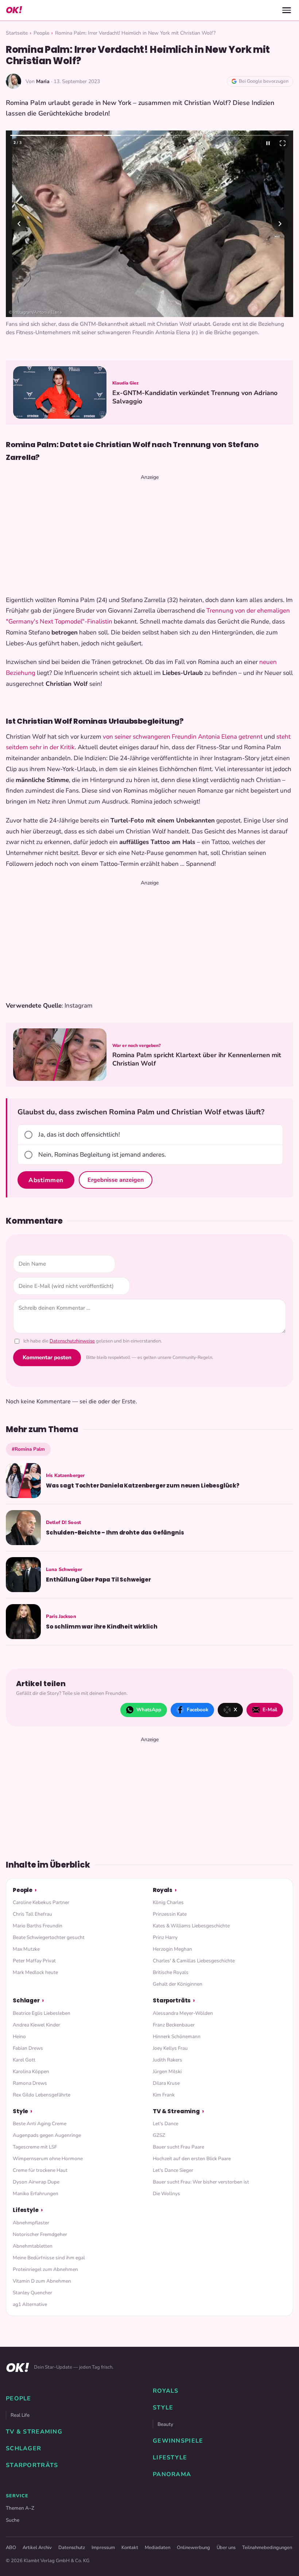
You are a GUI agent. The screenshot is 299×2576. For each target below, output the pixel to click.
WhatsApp (149, 1710)
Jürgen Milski (167, 2071)
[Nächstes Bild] (280, 224)
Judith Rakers (168, 2060)
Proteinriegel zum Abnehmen (45, 2269)
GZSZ (159, 2135)
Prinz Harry (165, 1937)
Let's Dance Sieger (173, 2170)
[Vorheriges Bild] (19, 224)
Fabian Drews (28, 2048)
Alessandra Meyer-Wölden (183, 2013)
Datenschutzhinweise (72, 1341)
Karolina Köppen (31, 2071)
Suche (13, 2520)
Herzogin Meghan (172, 1949)
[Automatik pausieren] (268, 143)
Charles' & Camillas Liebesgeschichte (194, 1961)
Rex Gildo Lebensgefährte (42, 2095)
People (41, 33)
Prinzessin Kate (170, 1914)
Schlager (26, 2000)
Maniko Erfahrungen (36, 2194)
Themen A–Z (20, 2508)
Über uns (226, 2548)
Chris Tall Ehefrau (32, 1914)
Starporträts (172, 2000)
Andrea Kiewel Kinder (36, 2025)
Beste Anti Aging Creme (40, 2124)
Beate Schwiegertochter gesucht (49, 1937)
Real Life (20, 2415)
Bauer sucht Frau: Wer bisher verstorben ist (201, 2182)
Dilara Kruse (166, 2083)
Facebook (197, 1710)
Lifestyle (26, 2210)
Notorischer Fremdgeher (40, 2234)
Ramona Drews (30, 2083)
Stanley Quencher (32, 2293)
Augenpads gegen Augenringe (47, 2135)
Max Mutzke (26, 1949)
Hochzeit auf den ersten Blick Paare (192, 2159)
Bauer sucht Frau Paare (178, 2147)
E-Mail (270, 1710)
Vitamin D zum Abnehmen (42, 2281)
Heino (19, 2036)
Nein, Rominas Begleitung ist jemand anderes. (102, 1155)
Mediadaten (158, 2548)
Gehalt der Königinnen (178, 1984)
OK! (14, 10)
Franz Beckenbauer (174, 2025)
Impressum (103, 2548)
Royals (163, 1890)
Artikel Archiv (37, 2548)
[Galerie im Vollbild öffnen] (283, 143)
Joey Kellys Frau (170, 2048)
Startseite (17, 33)
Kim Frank (164, 2095)
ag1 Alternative (30, 2304)
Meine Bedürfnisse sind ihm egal (49, 2258)
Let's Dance (166, 2124)
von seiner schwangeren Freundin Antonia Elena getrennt (183, 737)
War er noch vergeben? (137, 1045)
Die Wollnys (166, 2194)
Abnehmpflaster (31, 2223)
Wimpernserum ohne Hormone (48, 2159)
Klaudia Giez (125, 383)
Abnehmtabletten (33, 2246)
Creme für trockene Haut (40, 2170)
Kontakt (130, 2548)
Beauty (165, 2424)
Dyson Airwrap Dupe (36, 2182)
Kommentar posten (47, 1357)
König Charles (168, 1902)
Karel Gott (24, 2060)
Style (20, 2111)
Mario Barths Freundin (38, 1926)
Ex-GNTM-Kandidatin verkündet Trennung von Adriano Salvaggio (195, 397)
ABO (11, 2548)
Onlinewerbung (193, 2548)
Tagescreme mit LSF (35, 2147)
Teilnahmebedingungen (267, 2548)
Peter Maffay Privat (34, 1961)
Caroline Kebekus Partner (41, 1902)
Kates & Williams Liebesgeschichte (191, 1926)
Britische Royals (171, 1972)
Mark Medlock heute (35, 1972)
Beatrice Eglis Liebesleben (42, 2013)
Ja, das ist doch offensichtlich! (79, 1135)
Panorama (172, 2474)
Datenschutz (72, 2548)
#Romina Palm (28, 1449)
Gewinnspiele (178, 2441)
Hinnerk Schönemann (177, 2036)
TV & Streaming (176, 2111)
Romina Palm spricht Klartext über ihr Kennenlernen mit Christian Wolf (197, 1059)
